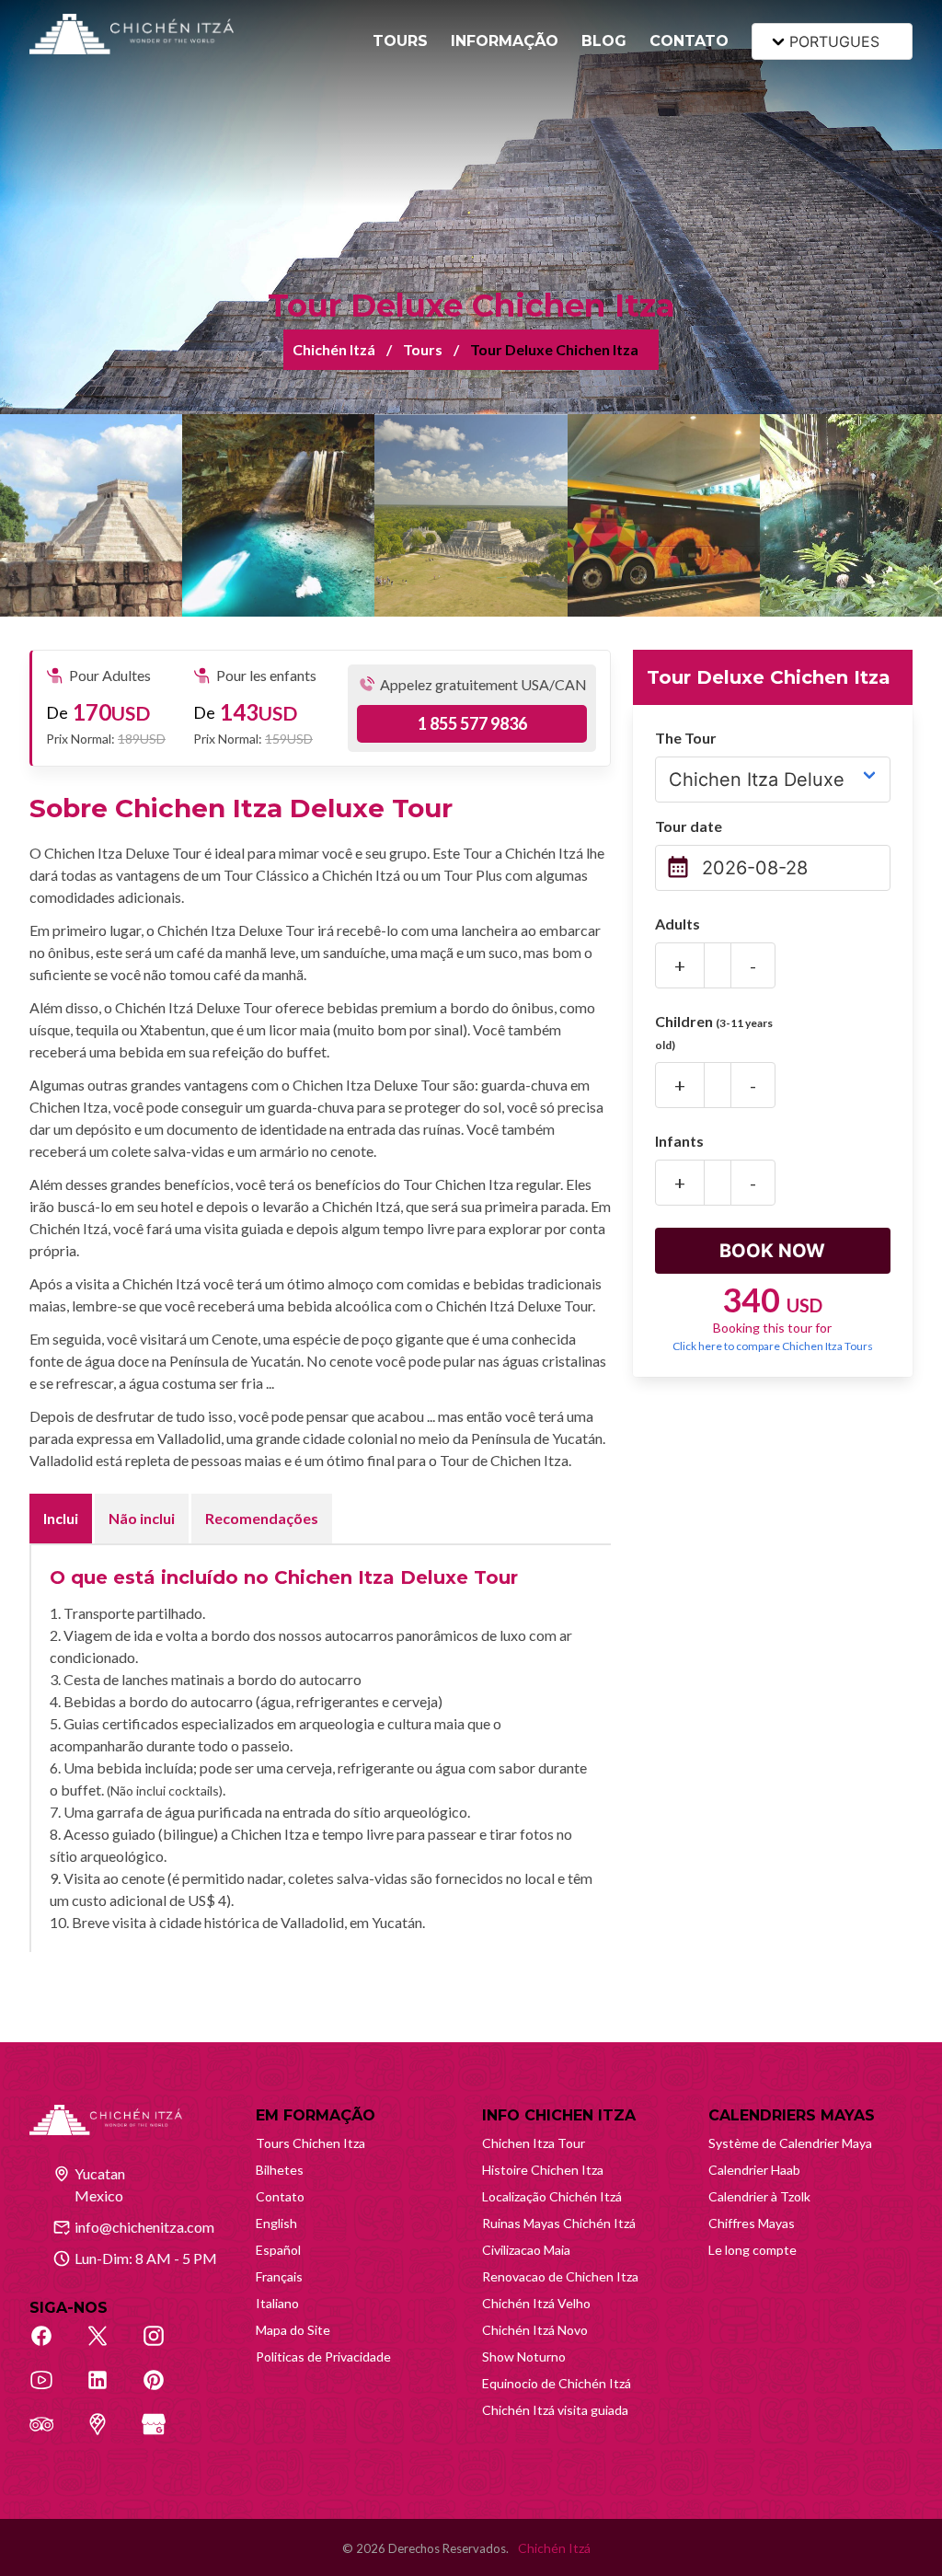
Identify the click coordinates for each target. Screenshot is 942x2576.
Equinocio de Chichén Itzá (557, 2383)
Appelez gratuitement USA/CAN (483, 684)
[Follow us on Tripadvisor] (52, 2434)
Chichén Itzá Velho (536, 2303)
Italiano (277, 2303)
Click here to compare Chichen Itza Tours (773, 1346)
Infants (679, 1141)
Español (278, 2250)
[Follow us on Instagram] (164, 2346)
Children (714, 1032)
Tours (423, 349)
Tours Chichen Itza (310, 2143)
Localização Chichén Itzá (552, 2196)
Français (279, 2276)
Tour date (689, 826)
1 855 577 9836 (472, 723)
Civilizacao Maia (526, 2250)
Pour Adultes (110, 675)
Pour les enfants (266, 675)
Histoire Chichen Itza (543, 2170)
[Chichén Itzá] (132, 34)
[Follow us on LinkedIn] (108, 2390)
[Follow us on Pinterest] (164, 2390)
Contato (280, 2196)
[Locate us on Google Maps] (108, 2434)
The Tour (686, 738)
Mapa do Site (293, 2330)
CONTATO (689, 41)
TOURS (400, 41)
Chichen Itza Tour (534, 2143)
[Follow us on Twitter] (108, 2346)
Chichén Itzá (334, 349)
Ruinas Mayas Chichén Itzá (559, 2223)
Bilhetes (280, 2170)
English (276, 2223)
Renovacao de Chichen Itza (560, 2276)
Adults (678, 924)
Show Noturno (524, 2357)
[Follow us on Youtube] (52, 2390)
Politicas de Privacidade (323, 2357)
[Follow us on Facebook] (52, 2346)
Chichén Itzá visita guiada (555, 2410)
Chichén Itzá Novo (535, 2330)
